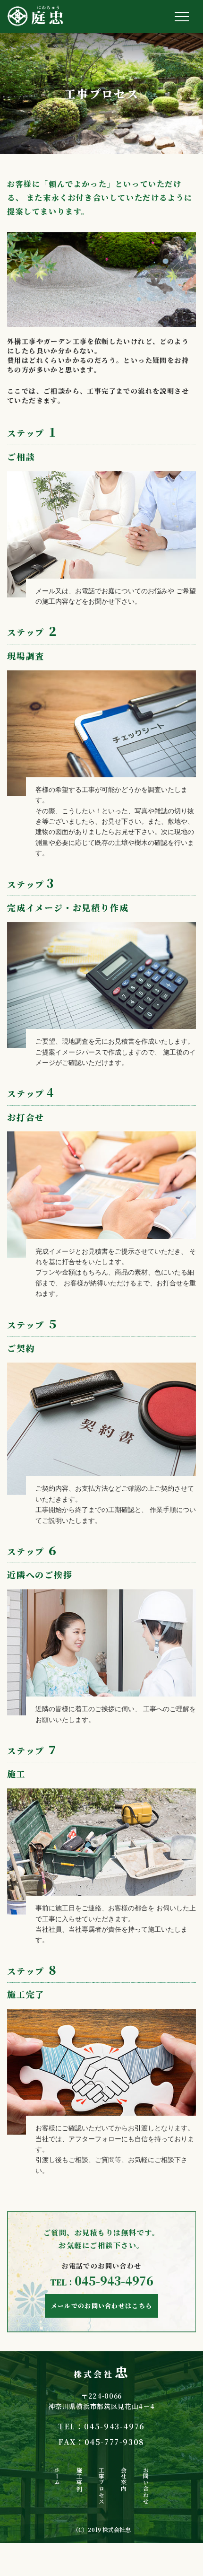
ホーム (57, 2476)
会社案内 (124, 2479)
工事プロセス (101, 2485)
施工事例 (79, 2479)
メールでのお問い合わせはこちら (102, 2306)
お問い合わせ (146, 2485)
